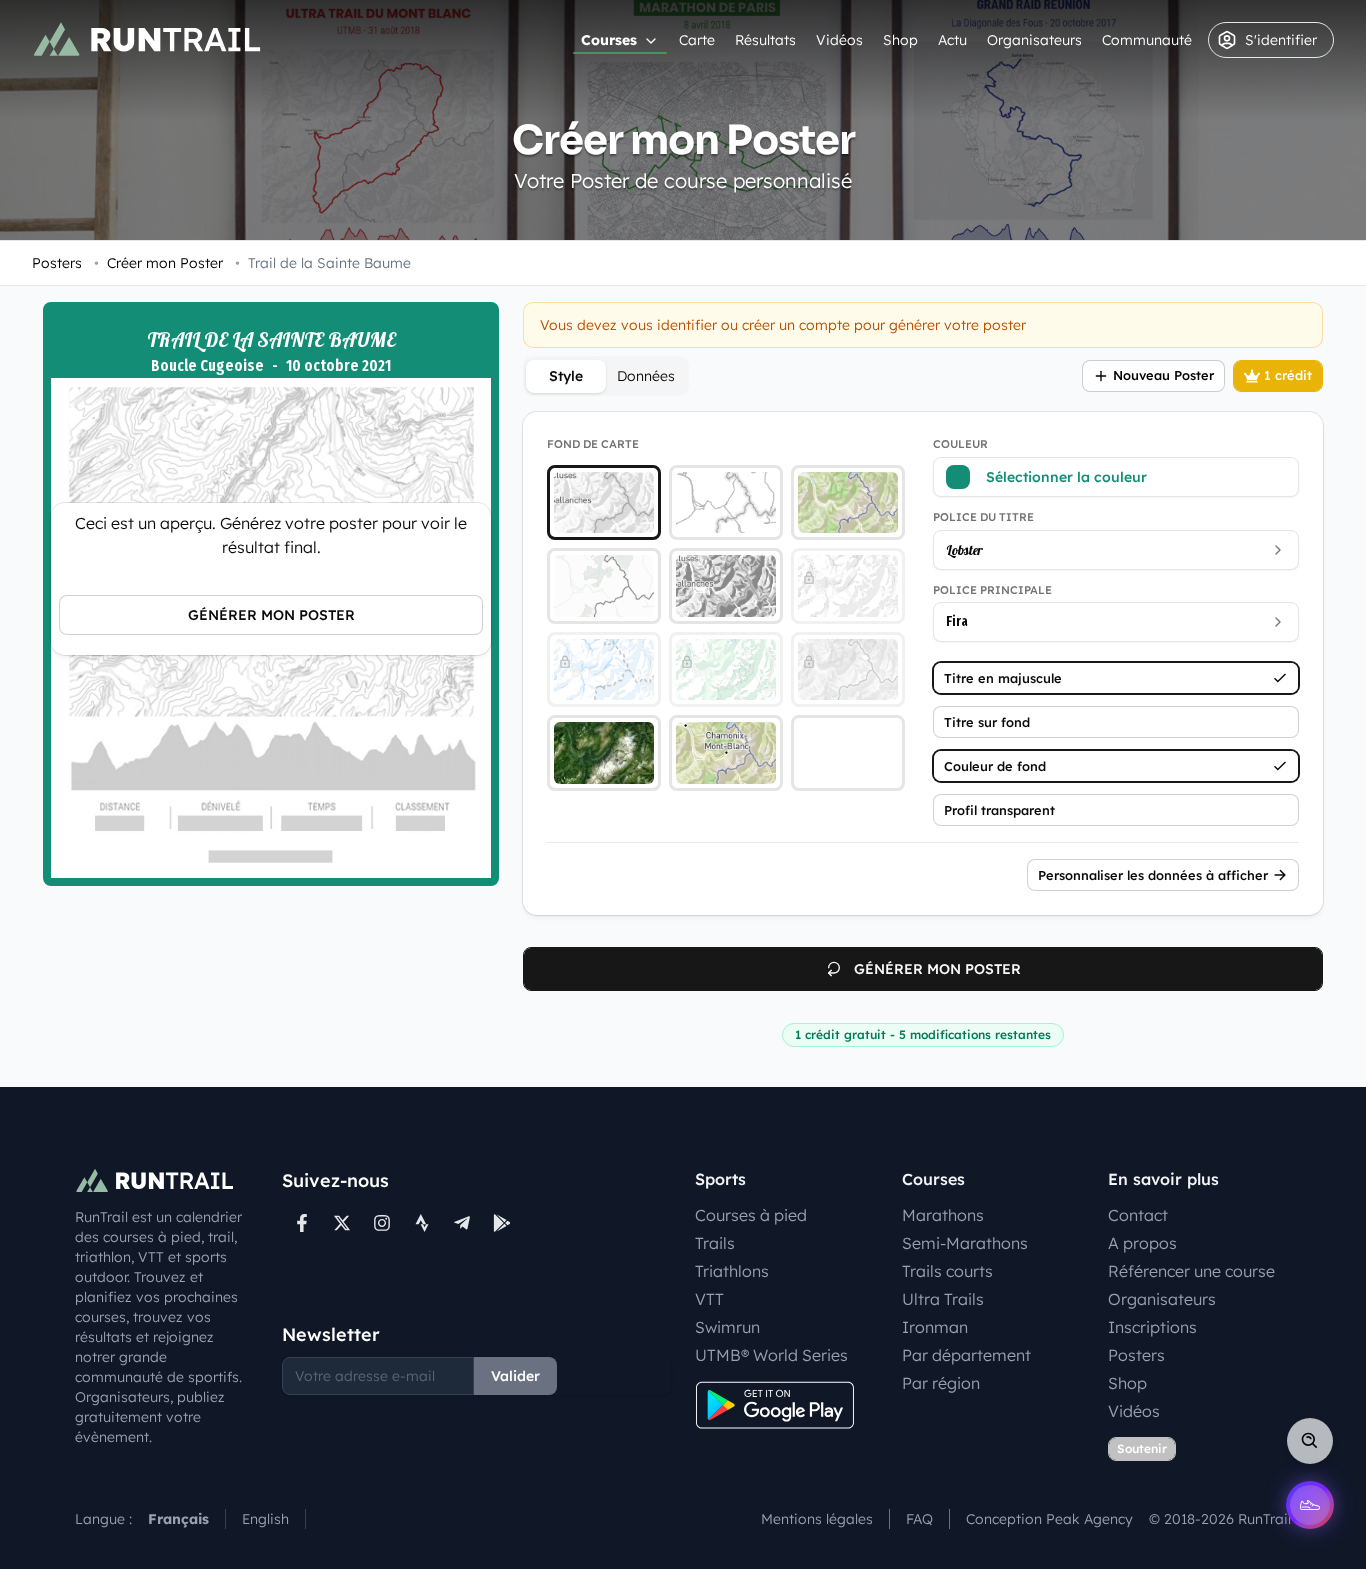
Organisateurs (1034, 40)
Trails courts (947, 1271)
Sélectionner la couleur (1066, 477)
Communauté (1147, 40)
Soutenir (1142, 1448)
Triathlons (732, 1271)
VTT (709, 1299)
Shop (900, 40)
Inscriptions (1152, 1327)
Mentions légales (817, 1519)
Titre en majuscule (1003, 678)
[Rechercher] (1310, 1441)
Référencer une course (1191, 1271)
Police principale (992, 590)
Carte (697, 40)
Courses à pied (751, 1215)
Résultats (765, 40)
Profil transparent (999, 810)
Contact (1138, 1215)
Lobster (964, 550)
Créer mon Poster (158, 263)
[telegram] (462, 1223)
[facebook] (302, 1223)
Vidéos (839, 40)
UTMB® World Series (771, 1355)
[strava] (422, 1223)
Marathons (943, 1215)
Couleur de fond (995, 766)
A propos (1142, 1243)
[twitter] (342, 1223)
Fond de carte (593, 444)
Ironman (935, 1327)
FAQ (919, 1519)
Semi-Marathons (965, 1243)
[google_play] (502, 1223)
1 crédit (1288, 375)
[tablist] (606, 376)
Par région (941, 1383)
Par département (966, 1355)
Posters (57, 263)
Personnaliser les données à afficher (1153, 875)
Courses (609, 40)
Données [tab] (646, 376)
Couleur (960, 444)
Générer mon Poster (271, 615)
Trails (715, 1243)
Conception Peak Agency (1049, 1519)
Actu (952, 40)
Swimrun (727, 1327)
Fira (957, 621)
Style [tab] (566, 376)
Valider (515, 1376)
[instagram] (382, 1223)
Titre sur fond (987, 722)
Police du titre (983, 517)
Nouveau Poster (1163, 375)
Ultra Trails (943, 1299)
